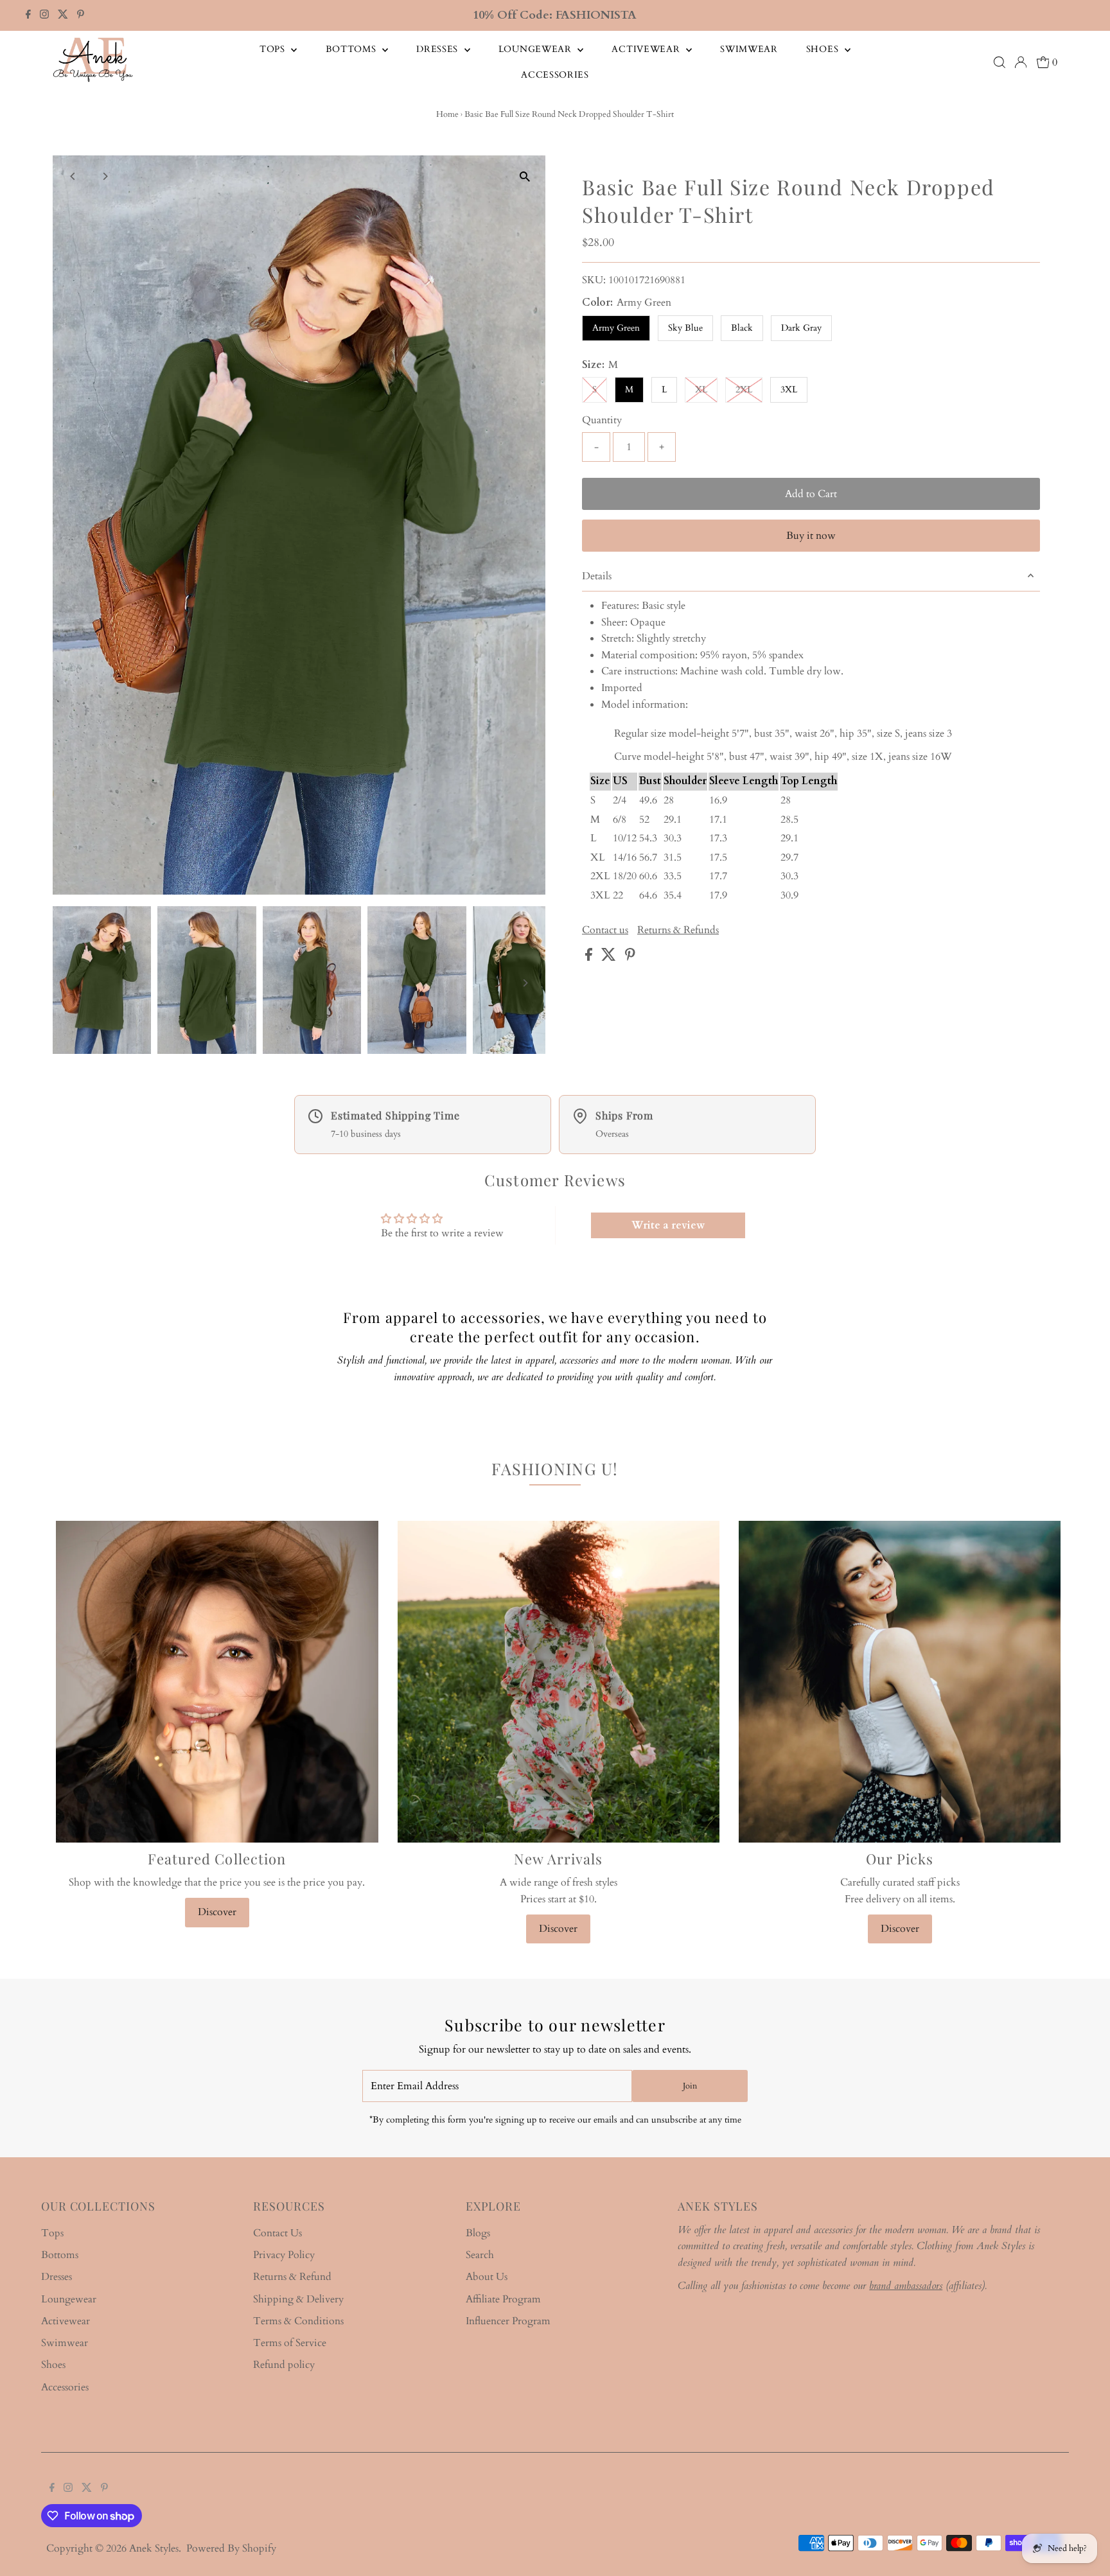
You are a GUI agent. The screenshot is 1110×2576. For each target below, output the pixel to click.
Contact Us (277, 2233)
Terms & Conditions (298, 2321)
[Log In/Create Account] (1021, 62)
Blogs (478, 2233)
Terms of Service (290, 2343)
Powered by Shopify (231, 2548)
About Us (487, 2277)
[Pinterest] (81, 15)
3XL (789, 390)
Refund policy (284, 2365)
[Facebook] (28, 15)
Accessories (555, 75)
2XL (744, 390)
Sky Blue (685, 328)
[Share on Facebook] (590, 958)
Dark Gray (801, 328)
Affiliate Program (503, 2299)
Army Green (616, 328)
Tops (274, 49)
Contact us (605, 930)
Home (447, 114)
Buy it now (811, 536)
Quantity (602, 420)
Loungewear (537, 49)
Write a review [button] (668, 1225)
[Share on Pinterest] (630, 958)
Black (742, 328)
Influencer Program (508, 2321)
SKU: (594, 280)
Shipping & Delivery (298, 2299)
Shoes (824, 49)
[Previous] (74, 176)
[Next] (105, 176)
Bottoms (353, 49)
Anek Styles (154, 2548)
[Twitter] (63, 15)
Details (597, 576)
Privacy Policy (284, 2255)
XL (701, 390)
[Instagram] (44, 15)
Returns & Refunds (678, 930)
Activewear (647, 49)
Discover (217, 1912)
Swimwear (749, 49)
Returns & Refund (292, 2277)
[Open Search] (1000, 62)
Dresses (439, 49)
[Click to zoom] (524, 176)
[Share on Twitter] (610, 958)
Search (480, 2255)
